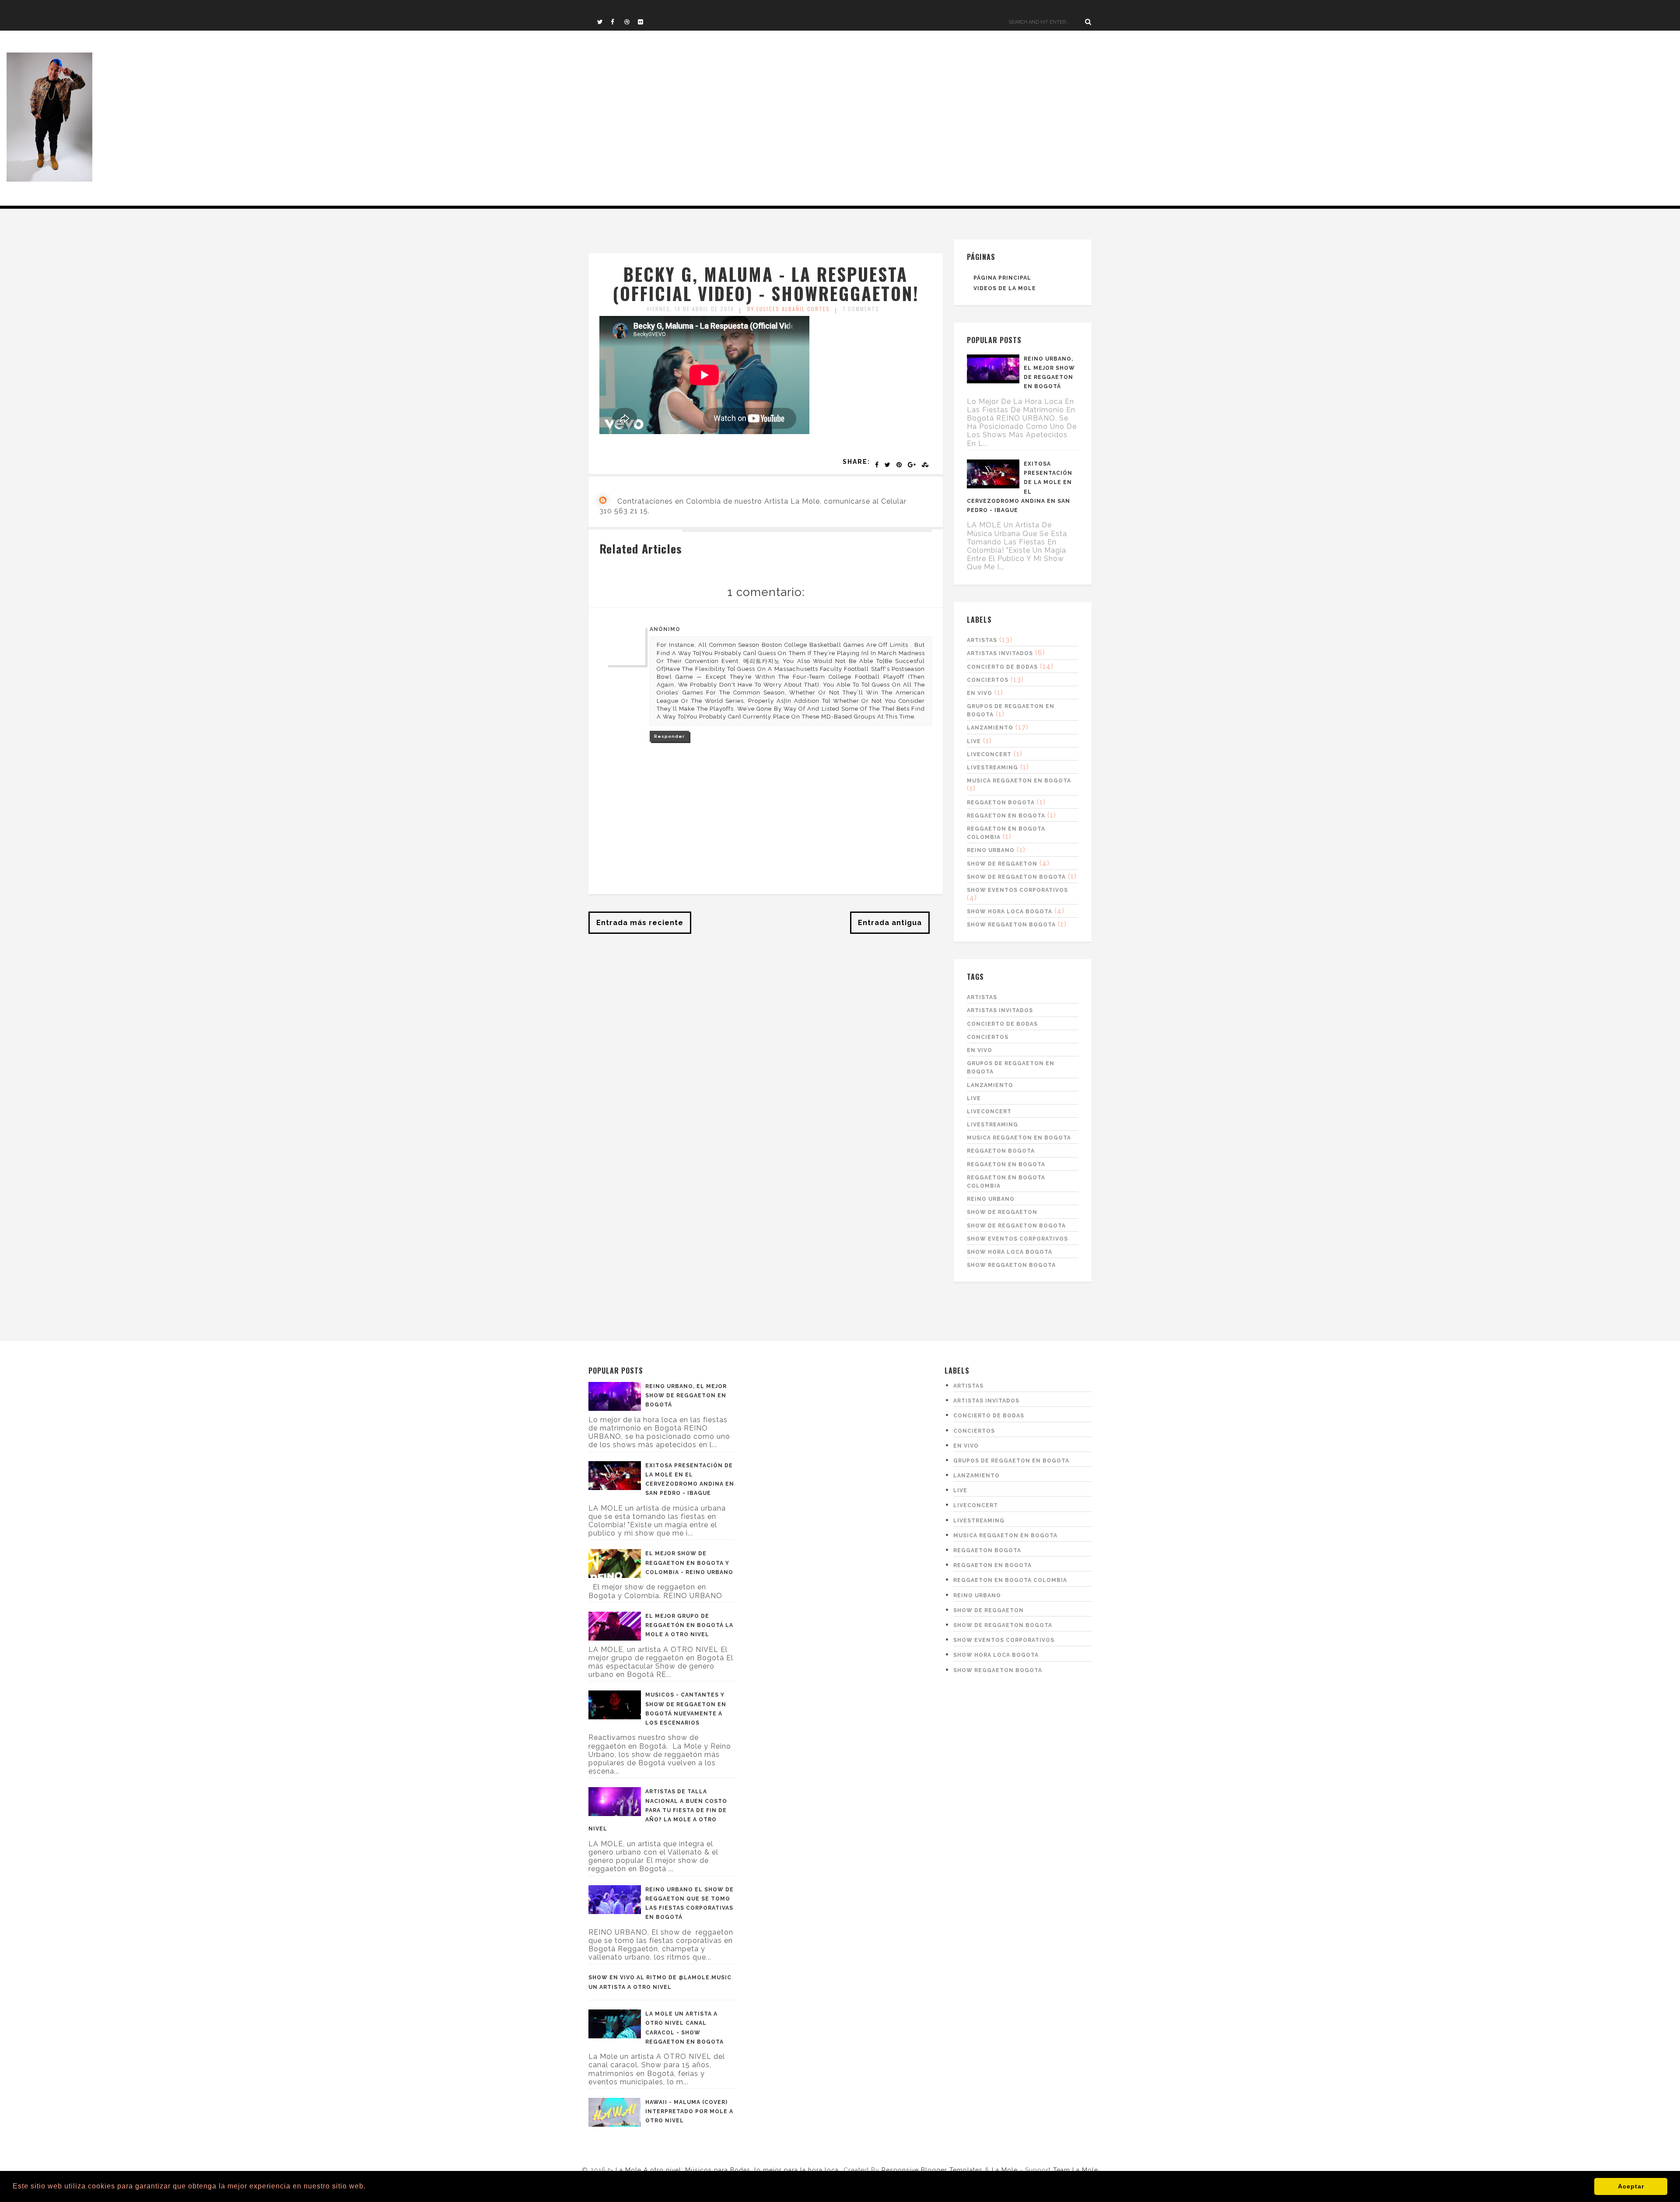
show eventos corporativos (1017, 890)
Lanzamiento (990, 728)
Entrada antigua (890, 923)
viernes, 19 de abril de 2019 (690, 309)
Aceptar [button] (1631, 2186)
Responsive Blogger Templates (932, 2170)
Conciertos (988, 680)
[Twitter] (604, 22)
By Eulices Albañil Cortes (789, 309)
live (974, 741)
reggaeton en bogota (1006, 816)
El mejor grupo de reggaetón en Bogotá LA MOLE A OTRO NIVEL (689, 1625)
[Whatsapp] (631, 22)
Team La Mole (1076, 2170)
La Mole (1006, 2170)
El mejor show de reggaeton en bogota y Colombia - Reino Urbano (689, 1563)
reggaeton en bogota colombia (1010, 1580)
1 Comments (861, 309)
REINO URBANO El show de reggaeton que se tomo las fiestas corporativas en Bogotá (689, 1904)
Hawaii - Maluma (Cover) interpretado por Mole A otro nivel (689, 2111)
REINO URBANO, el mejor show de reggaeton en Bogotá (1049, 373)
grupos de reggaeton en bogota (1011, 1461)
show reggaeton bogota (1011, 925)
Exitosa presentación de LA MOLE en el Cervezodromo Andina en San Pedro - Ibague (1020, 487)
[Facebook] (617, 22)
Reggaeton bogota (1001, 803)
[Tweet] (888, 465)
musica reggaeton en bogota (1019, 781)
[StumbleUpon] (926, 465)
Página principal (1002, 278)
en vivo (980, 693)
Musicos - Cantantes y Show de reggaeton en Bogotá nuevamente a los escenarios (686, 1709)
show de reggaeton (1002, 864)
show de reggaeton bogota (1016, 877)
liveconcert (989, 754)
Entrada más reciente (640, 923)
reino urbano (991, 850)
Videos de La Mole (1005, 288)
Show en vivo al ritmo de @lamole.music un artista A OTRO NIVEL (660, 1982)
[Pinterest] (899, 465)
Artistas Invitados (1000, 653)
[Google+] (912, 465)
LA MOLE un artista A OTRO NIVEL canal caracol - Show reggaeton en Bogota (684, 2028)
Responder (669, 736)
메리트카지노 (762, 661)
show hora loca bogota (1010, 912)
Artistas (982, 640)
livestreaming (992, 768)
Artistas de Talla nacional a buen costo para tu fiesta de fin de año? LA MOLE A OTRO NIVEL (658, 1810)
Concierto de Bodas (1002, 667)
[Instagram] (644, 22)
